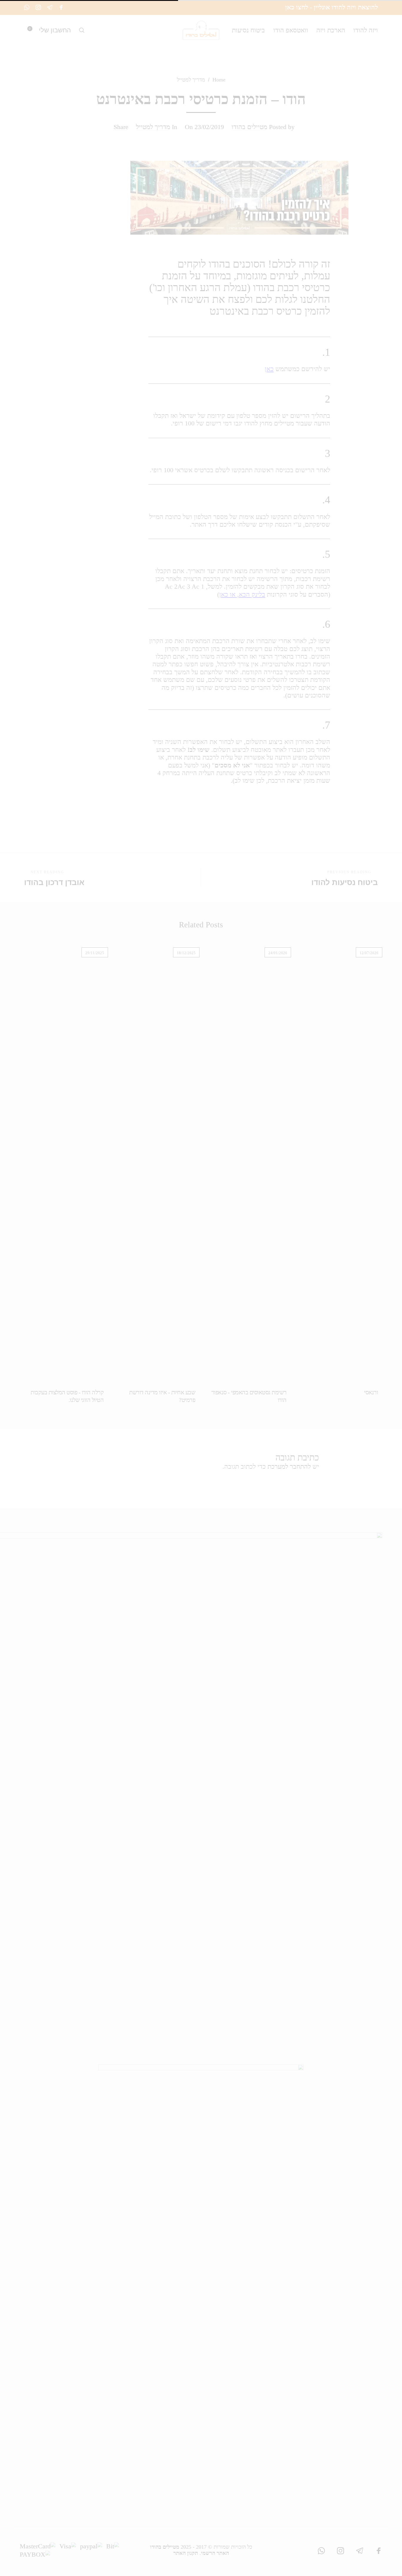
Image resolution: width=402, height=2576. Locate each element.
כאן (269, 369)
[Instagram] (38, 7)
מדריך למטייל (191, 80)
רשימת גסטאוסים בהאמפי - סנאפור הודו (249, 1396)
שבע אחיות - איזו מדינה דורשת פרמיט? (162, 1396)
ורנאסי (371, 1392)
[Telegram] (50, 7)
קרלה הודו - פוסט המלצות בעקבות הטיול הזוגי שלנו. (67, 1396)
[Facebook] (61, 7)
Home (219, 80)
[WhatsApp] (27, 7)
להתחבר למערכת (289, 1466)
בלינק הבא (252, 594)
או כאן (227, 594)
